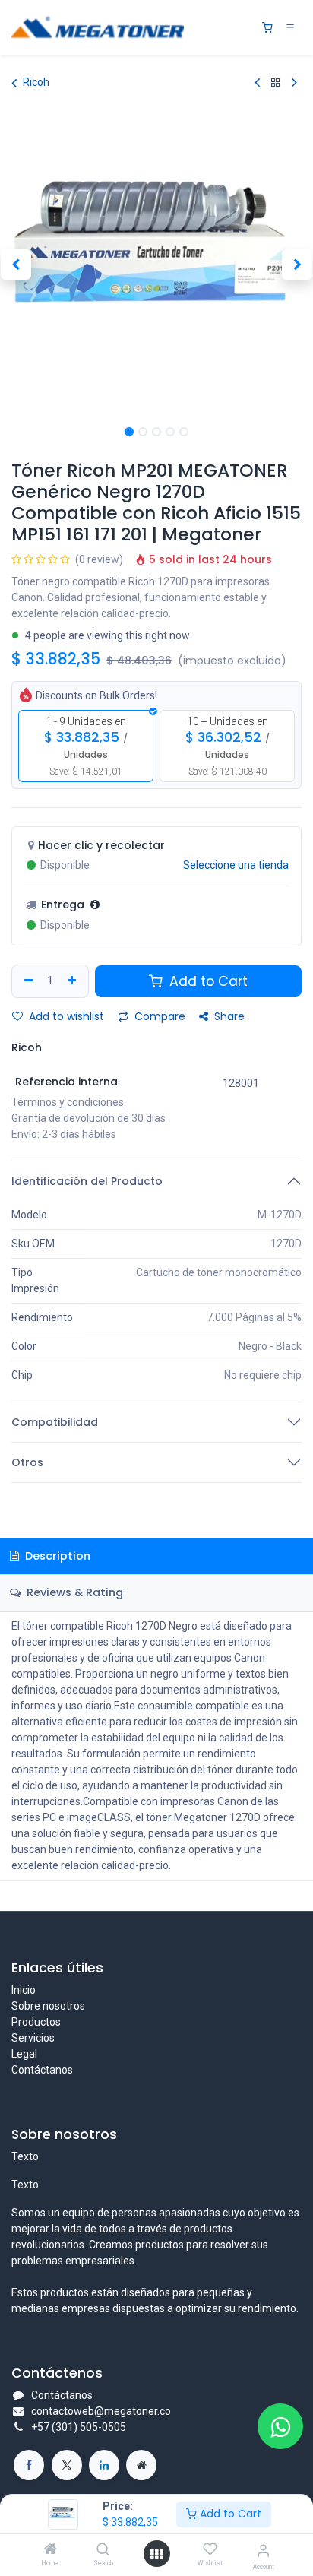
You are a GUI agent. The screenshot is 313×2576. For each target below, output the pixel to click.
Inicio (24, 1990)
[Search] (103, 2550)
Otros (27, 1462)
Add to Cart (229, 2514)
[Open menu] (156, 2554)
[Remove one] (27, 981)
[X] (67, 2465)
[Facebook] (29, 2465)
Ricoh (36, 82)
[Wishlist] (210, 2549)
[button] (16, 265)
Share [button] (228, 1016)
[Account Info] (263, 2551)
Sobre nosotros (48, 2006)
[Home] (50, 2550)
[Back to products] (276, 82)
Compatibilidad (55, 1422)
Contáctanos (42, 2070)
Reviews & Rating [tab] (73, 1592)
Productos (36, 2022)
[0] (267, 28)
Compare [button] (158, 1016)
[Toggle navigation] (290, 27)
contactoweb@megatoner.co (101, 2411)
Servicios (33, 2038)
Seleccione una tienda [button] (236, 865)
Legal (24, 2054)
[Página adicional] (141, 2465)
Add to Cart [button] (207, 981)
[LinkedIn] (104, 2465)
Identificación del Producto (87, 1181)
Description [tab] (56, 1556)
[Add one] (74, 981)
